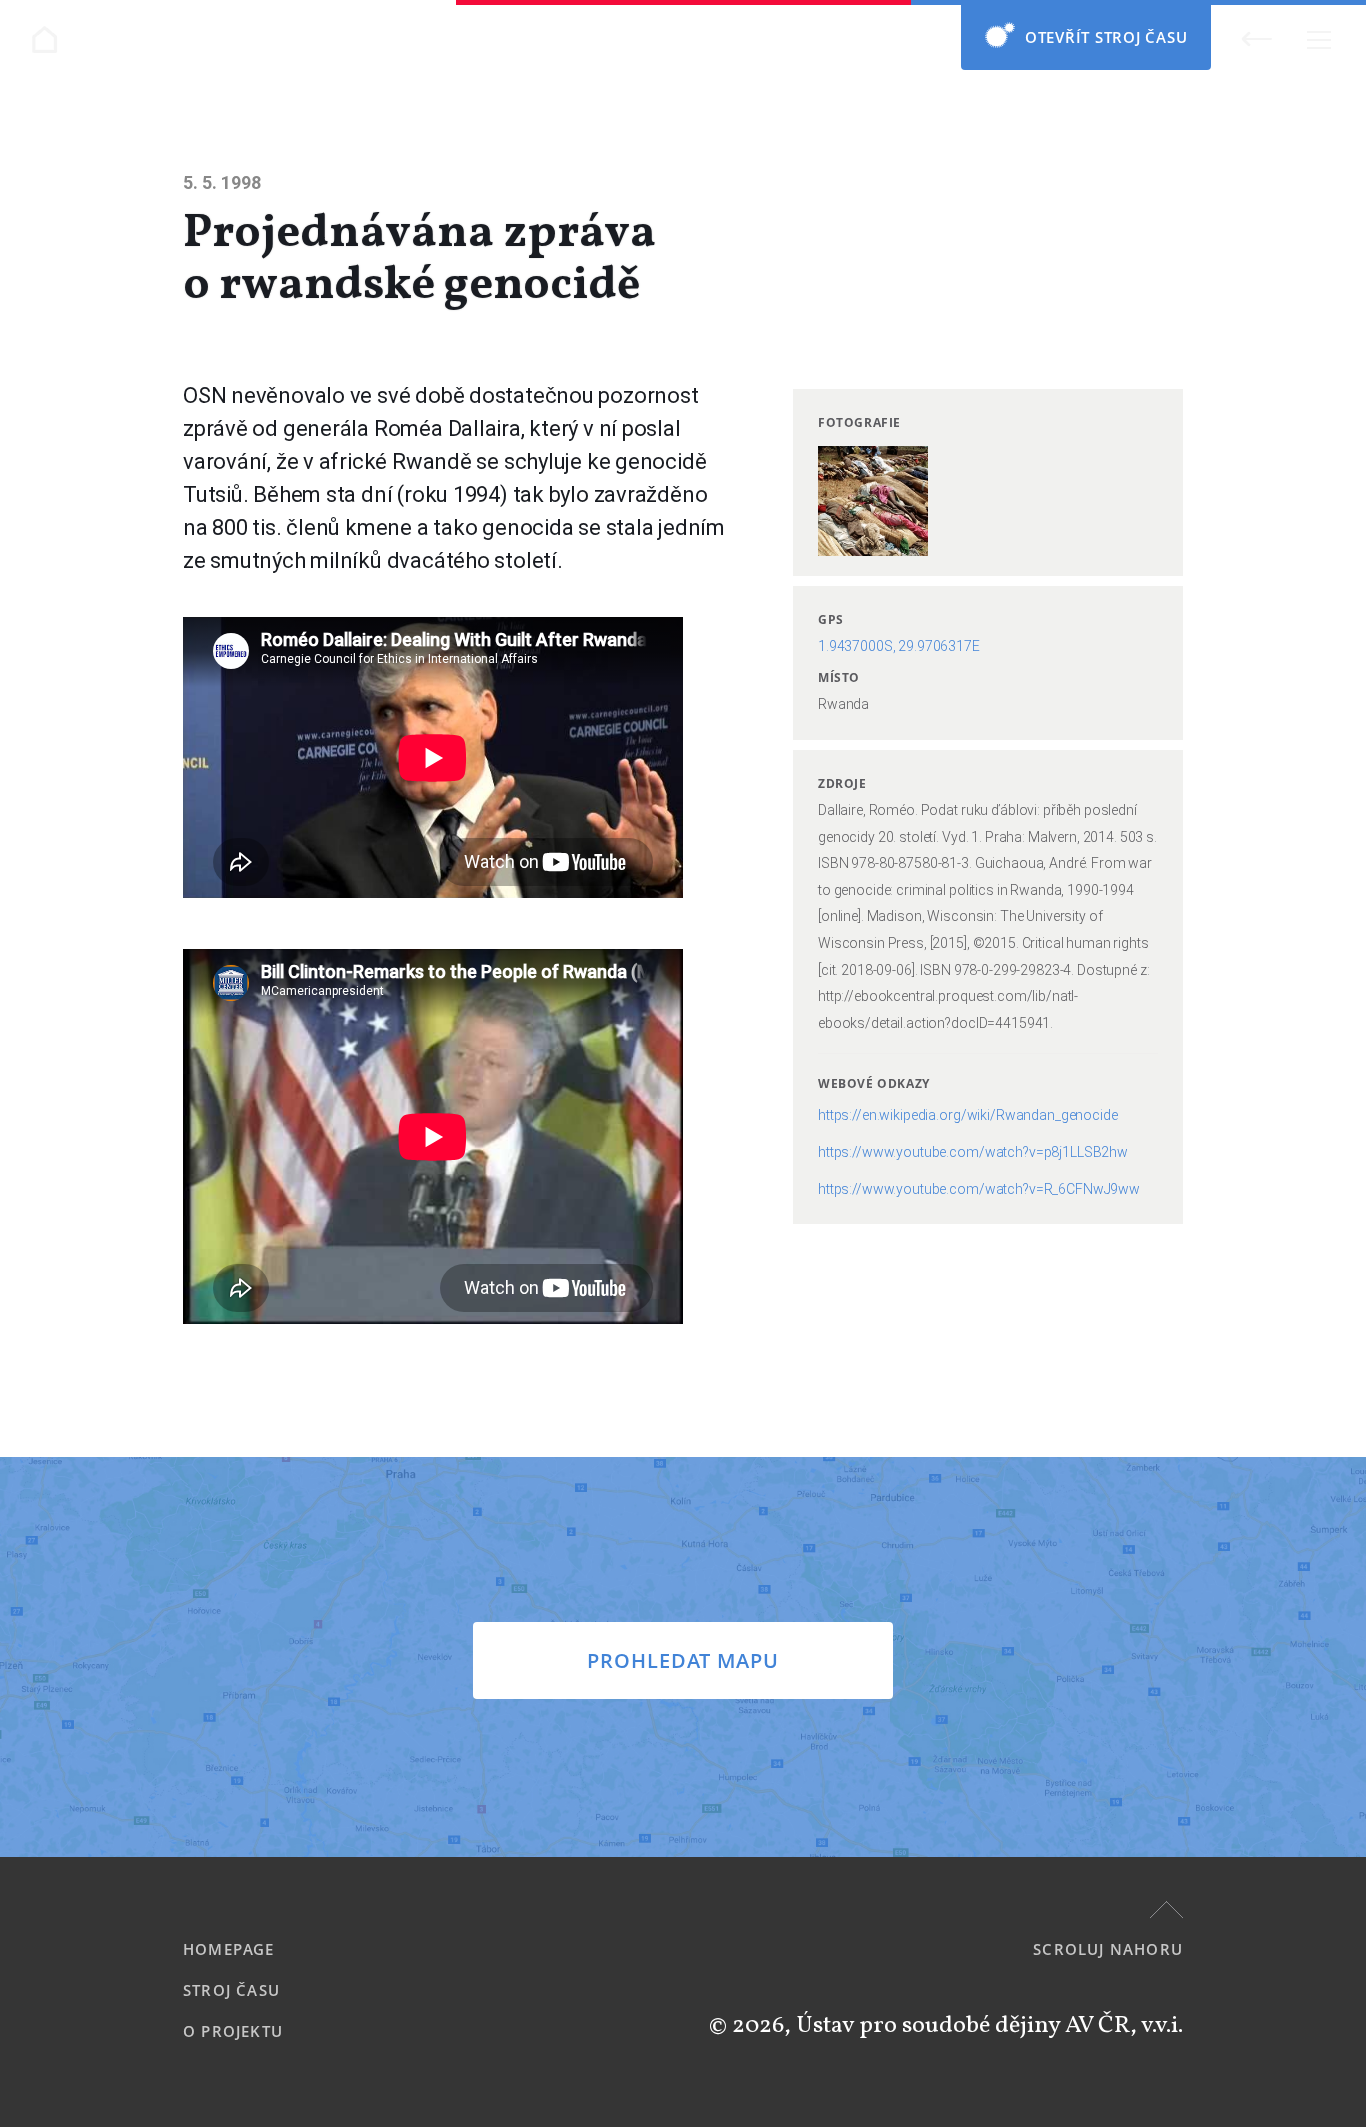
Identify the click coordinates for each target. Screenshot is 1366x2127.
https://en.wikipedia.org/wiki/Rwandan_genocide (968, 1115)
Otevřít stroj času (1106, 37)
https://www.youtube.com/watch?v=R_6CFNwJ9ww (979, 1189)
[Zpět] (1256, 38)
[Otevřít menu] (1318, 39)
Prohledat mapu (683, 1660)
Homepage (229, 1949)
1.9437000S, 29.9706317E (899, 646)
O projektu (233, 2031)
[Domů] (44, 39)
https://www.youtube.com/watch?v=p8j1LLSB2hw (973, 1152)
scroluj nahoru (1108, 1949)
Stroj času (231, 1990)
